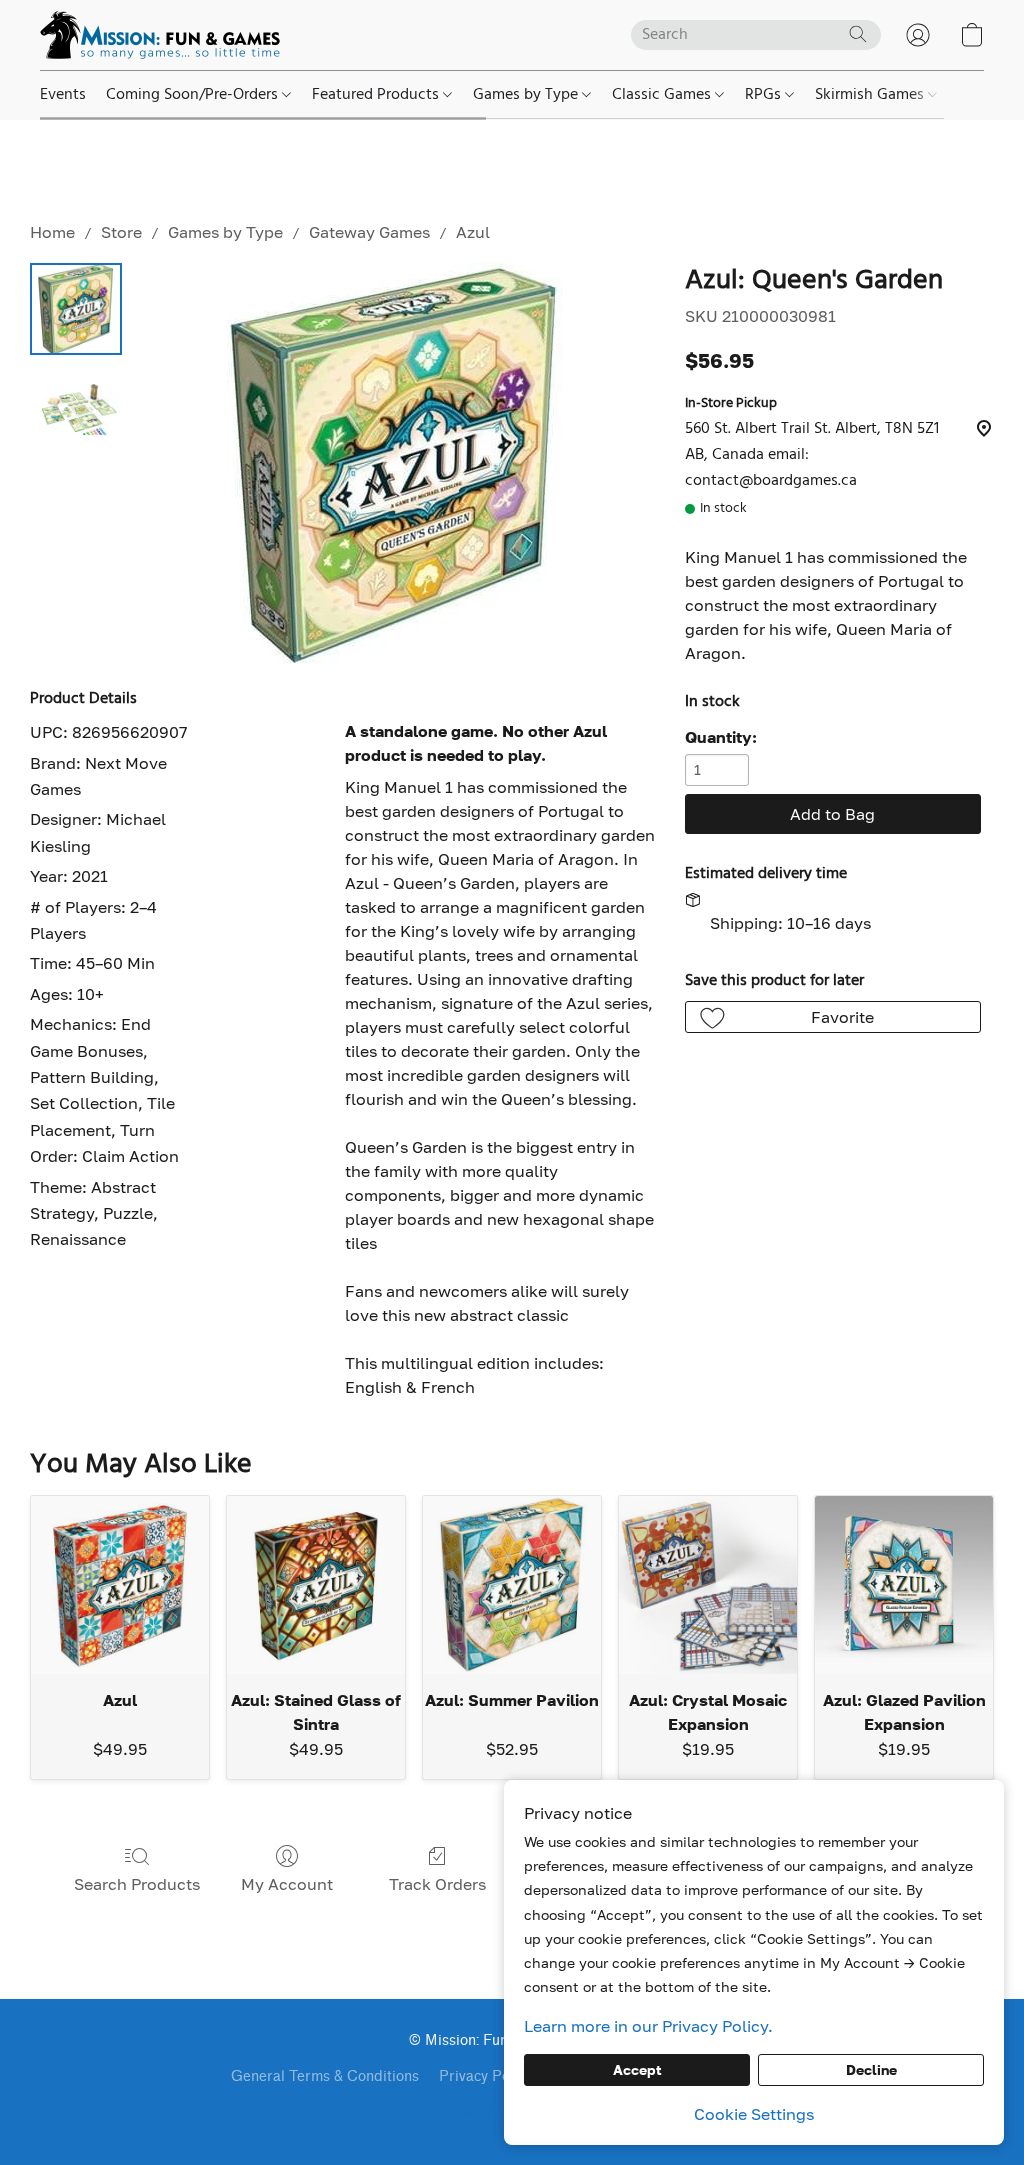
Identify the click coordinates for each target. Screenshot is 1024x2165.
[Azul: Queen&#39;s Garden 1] (76, 409)
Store (121, 232)
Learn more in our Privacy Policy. (648, 2026)
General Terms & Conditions (325, 2076)
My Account (287, 1884)
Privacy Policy (485, 2076)
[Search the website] (858, 34)
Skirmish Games (871, 95)
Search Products (137, 1884)
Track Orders (437, 1884)
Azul (473, 232)
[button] (160, 35)
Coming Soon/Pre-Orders (194, 95)
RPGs (765, 95)
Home (52, 232)
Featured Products (377, 95)
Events (63, 95)
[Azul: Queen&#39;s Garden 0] (76, 309)
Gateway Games (369, 232)
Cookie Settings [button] (754, 2114)
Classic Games (663, 95)
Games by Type (527, 95)
